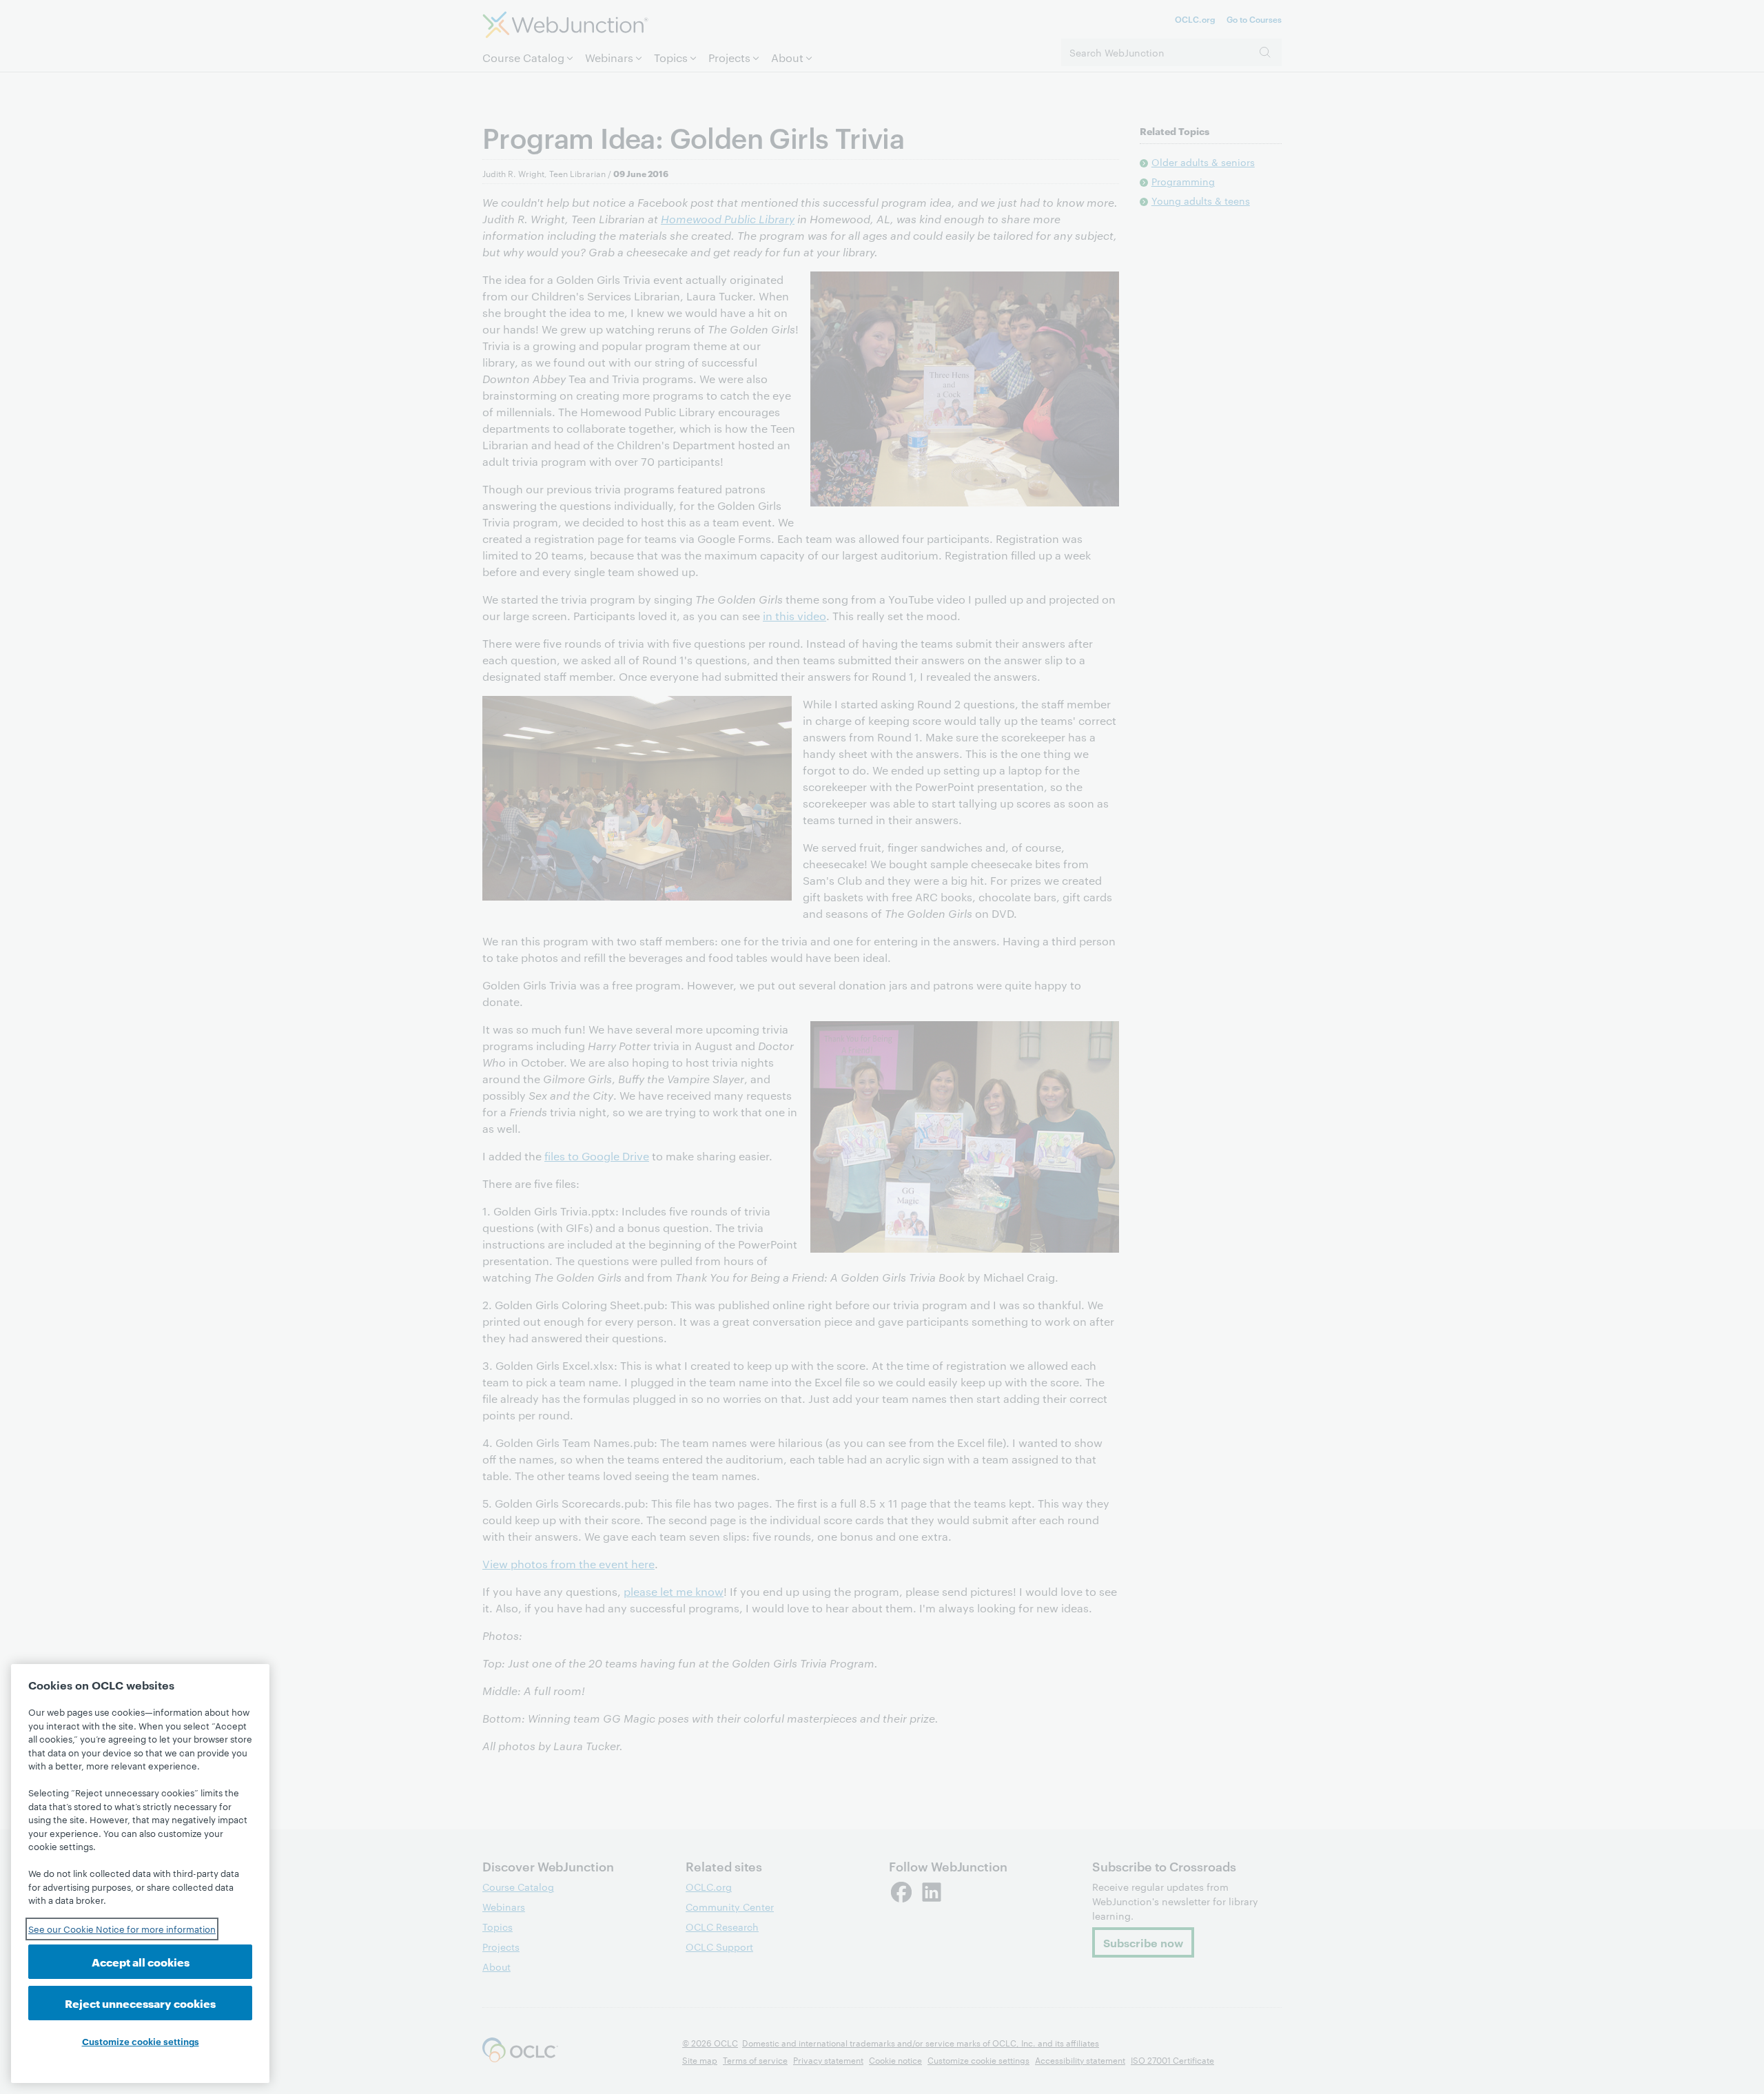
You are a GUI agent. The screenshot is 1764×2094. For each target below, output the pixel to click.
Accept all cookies (141, 1961)
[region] (140, 1874)
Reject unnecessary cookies (140, 2003)
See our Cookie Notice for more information (122, 1929)
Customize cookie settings (141, 2041)
